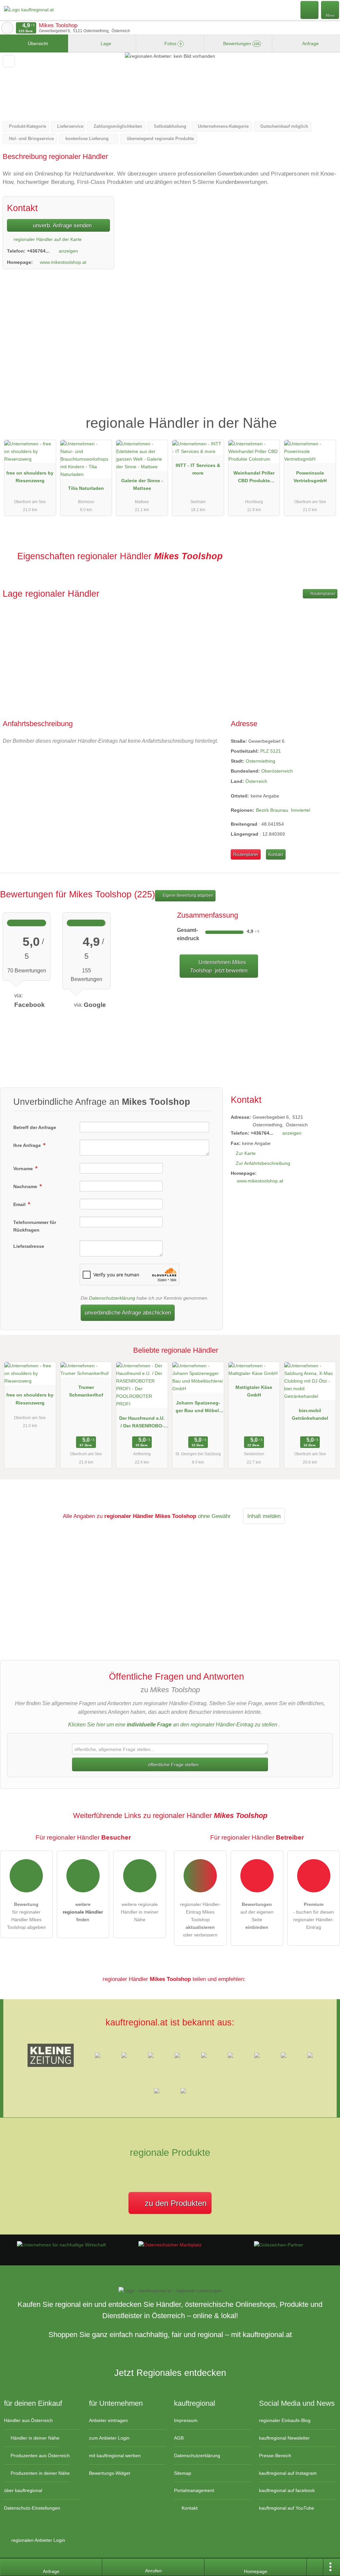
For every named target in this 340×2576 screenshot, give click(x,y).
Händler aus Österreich (28, 2420)
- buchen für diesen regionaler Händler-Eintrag (314, 1916)
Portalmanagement (194, 2490)
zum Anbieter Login (109, 2438)
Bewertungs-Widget (110, 2473)
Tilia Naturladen (86, 488)
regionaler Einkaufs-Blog (285, 2420)
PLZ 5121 (271, 751)
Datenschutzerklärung (112, 1298)
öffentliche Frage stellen (173, 1765)
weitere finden (83, 1912)
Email (20, 1204)
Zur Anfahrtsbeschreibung (263, 1163)
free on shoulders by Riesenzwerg (30, 477)
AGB (179, 2438)
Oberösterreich (277, 771)
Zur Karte (246, 1153)
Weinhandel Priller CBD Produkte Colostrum (254, 478)
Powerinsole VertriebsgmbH (310, 477)
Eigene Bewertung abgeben (188, 895)
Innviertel (300, 810)
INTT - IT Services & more (198, 469)
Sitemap (183, 2473)
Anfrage (310, 43)
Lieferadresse (29, 1246)
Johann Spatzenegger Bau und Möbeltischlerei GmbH (198, 1408)
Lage (105, 43)
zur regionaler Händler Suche (7, 28)
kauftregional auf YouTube (287, 2508)
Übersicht (37, 43)
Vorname (24, 1169)
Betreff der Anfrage (35, 1127)
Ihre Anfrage (28, 1145)
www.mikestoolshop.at (63, 262)
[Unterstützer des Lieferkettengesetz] (61, 2245)
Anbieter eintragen (108, 2420)
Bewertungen (241, 43)
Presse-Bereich (275, 2456)
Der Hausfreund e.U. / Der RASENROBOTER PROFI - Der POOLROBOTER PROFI (142, 1423)
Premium (326, 417)
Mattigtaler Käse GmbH (254, 1391)
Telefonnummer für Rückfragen (35, 1226)
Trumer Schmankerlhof (86, 1391)
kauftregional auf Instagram (288, 2473)
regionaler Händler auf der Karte (47, 239)
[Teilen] (315, 2567)
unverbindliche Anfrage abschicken (128, 1313)
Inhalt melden (264, 1516)
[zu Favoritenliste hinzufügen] (9, 61)
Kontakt (276, 854)
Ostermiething (260, 761)
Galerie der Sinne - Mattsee (142, 484)
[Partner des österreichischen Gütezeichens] (279, 2245)
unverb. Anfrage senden (61, 225)
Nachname (26, 1186)
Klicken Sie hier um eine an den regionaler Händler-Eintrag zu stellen (173, 1725)
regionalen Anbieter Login (38, 2540)
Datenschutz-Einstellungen (32, 2508)
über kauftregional (23, 2490)
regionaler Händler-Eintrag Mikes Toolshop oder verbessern (200, 1920)
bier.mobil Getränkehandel (310, 1414)
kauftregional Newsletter (284, 2438)
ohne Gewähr (214, 1516)
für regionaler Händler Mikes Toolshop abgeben (26, 1916)
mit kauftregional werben (115, 2456)
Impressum (186, 2420)
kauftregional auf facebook (287, 2490)
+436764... (38, 251)
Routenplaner (322, 594)
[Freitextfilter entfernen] (310, 10)
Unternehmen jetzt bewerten (219, 966)
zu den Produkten (174, 2203)
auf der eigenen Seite (257, 1916)
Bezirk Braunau (272, 810)
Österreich (256, 781)
